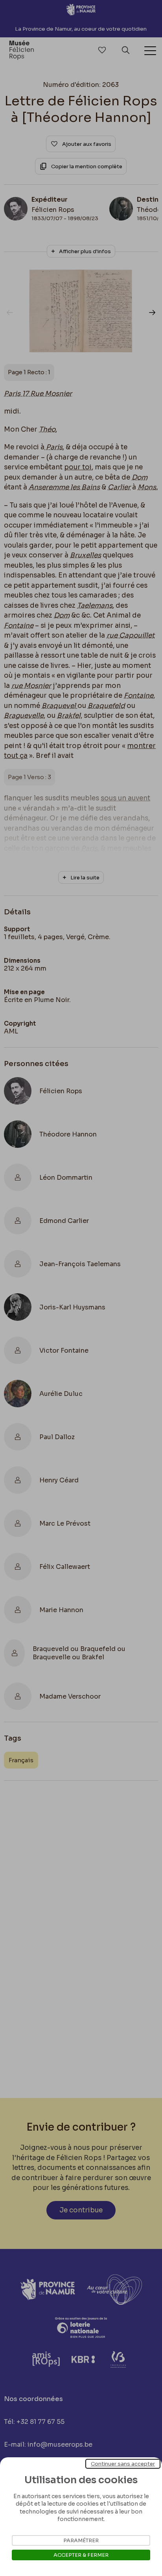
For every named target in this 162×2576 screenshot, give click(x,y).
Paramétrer (81, 2540)
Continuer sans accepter (123, 2464)
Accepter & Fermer (81, 2555)
